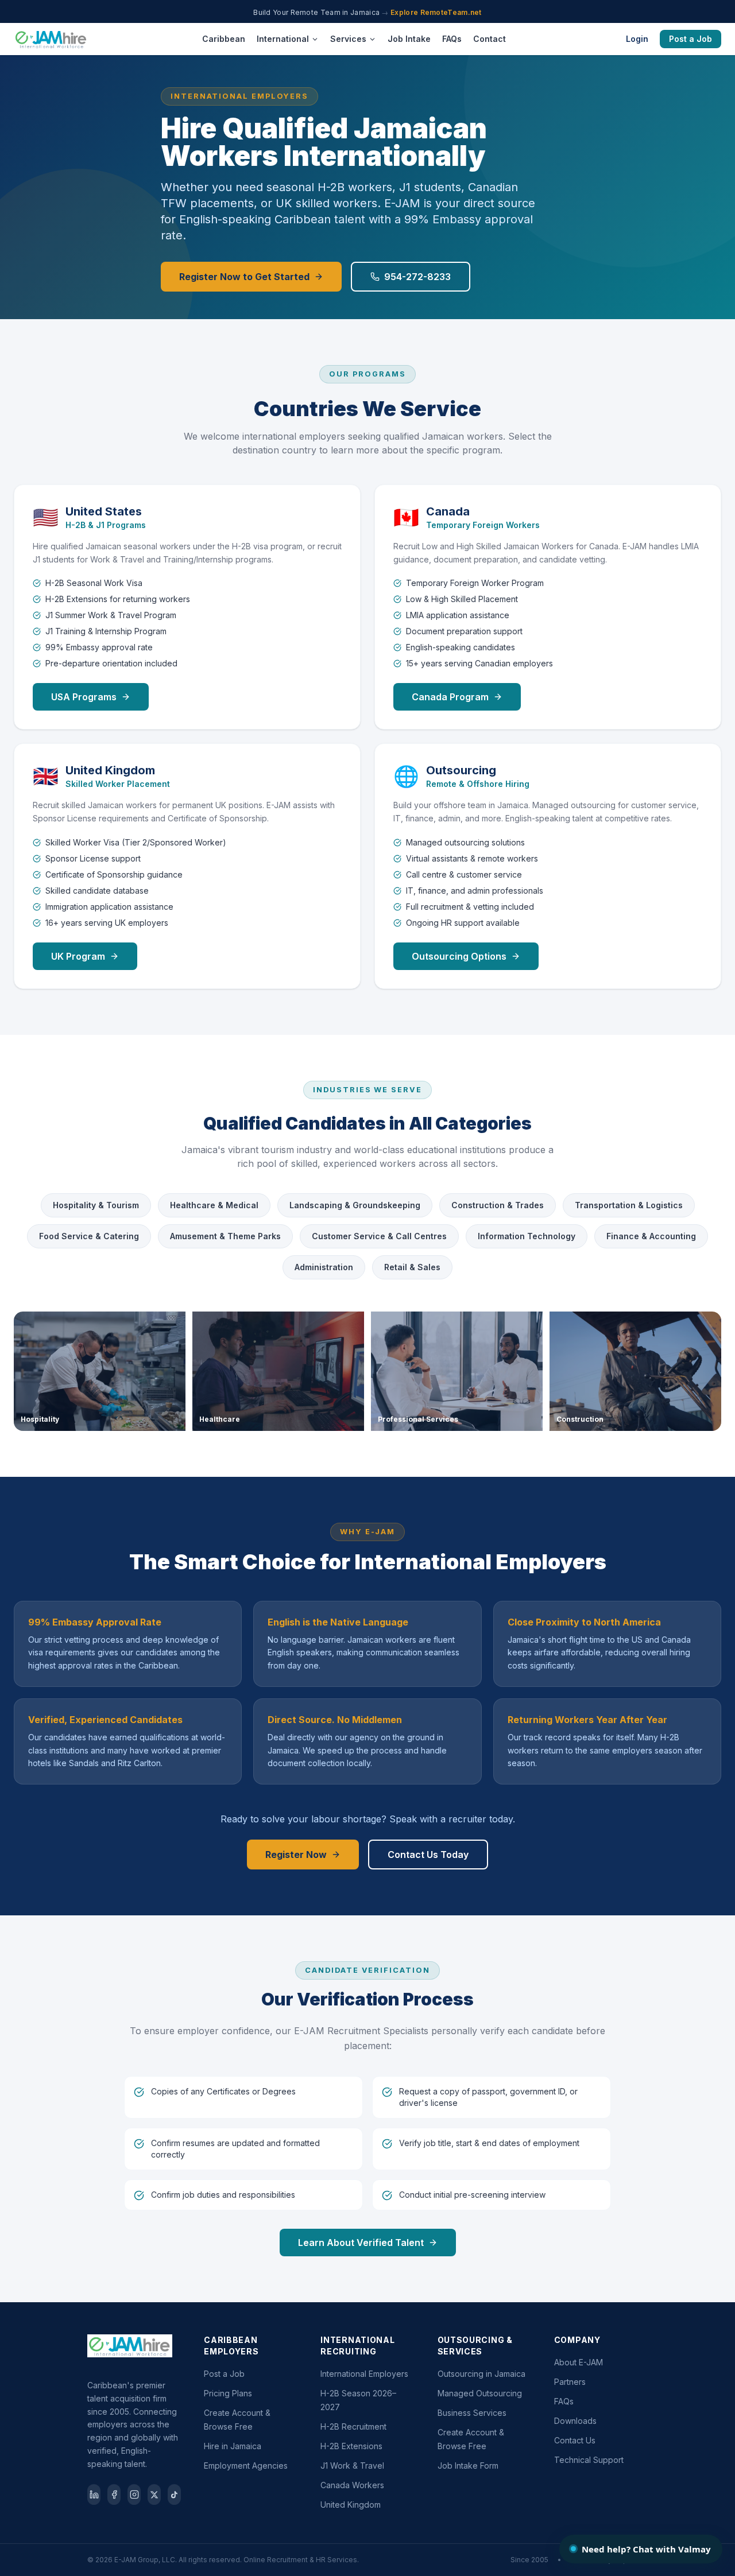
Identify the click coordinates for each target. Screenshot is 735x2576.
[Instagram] (134, 2494)
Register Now (296, 1855)
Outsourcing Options (459, 956)
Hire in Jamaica (233, 2446)
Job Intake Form (468, 2466)
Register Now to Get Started (244, 277)
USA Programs (84, 697)
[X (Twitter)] (154, 2494)
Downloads (575, 2421)
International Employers (364, 2374)
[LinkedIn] (94, 2494)
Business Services (472, 2413)
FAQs (452, 39)
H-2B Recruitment (353, 2426)
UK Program (78, 956)
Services (348, 39)
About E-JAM (579, 2362)
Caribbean (224, 39)
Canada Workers (352, 2485)
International (283, 39)
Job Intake (409, 39)
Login (637, 39)
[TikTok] (174, 2494)
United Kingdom (351, 2505)
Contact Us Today (428, 1855)
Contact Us (575, 2440)
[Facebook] (114, 2494)
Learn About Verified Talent (361, 2243)
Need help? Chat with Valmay (646, 2549)
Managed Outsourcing (480, 2393)
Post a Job (690, 39)
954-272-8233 (417, 277)
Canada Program (450, 697)
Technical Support (589, 2460)
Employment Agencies (246, 2466)
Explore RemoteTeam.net (436, 12)
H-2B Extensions (351, 2446)
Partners (570, 2382)
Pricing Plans (228, 2393)
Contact (490, 39)
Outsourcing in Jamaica (481, 2374)
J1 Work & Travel (352, 2466)
